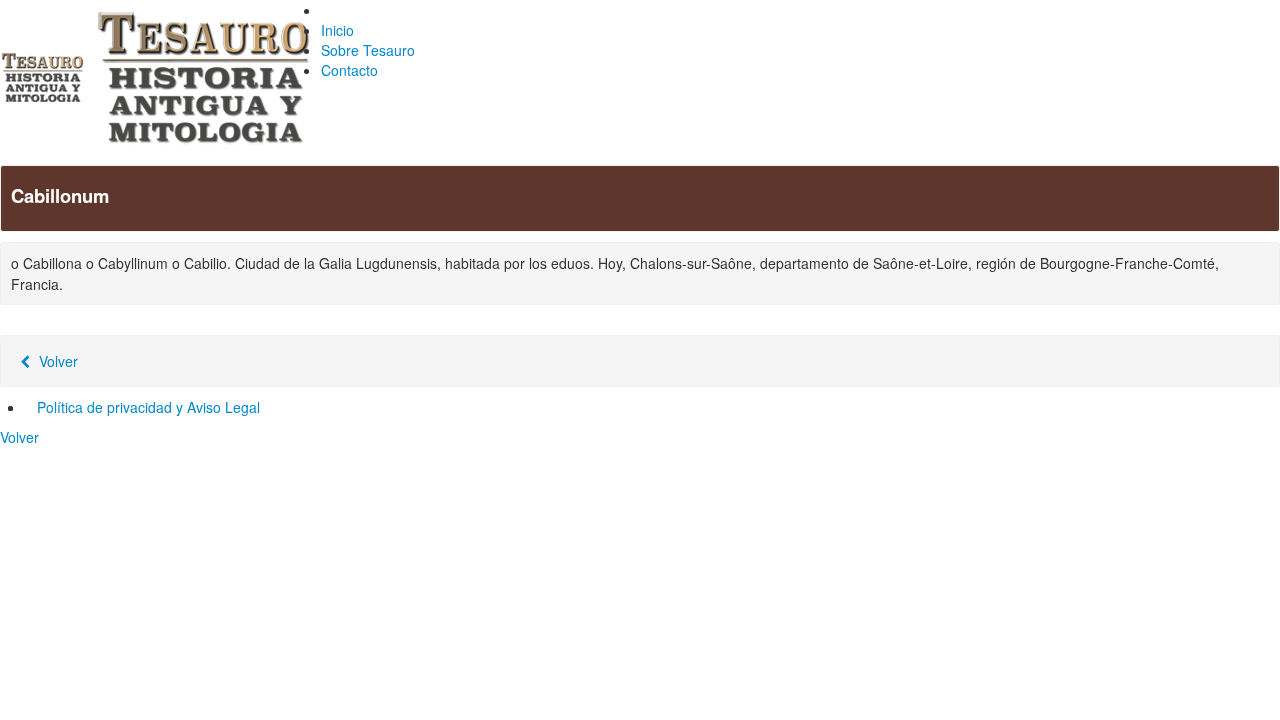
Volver (56, 361)
